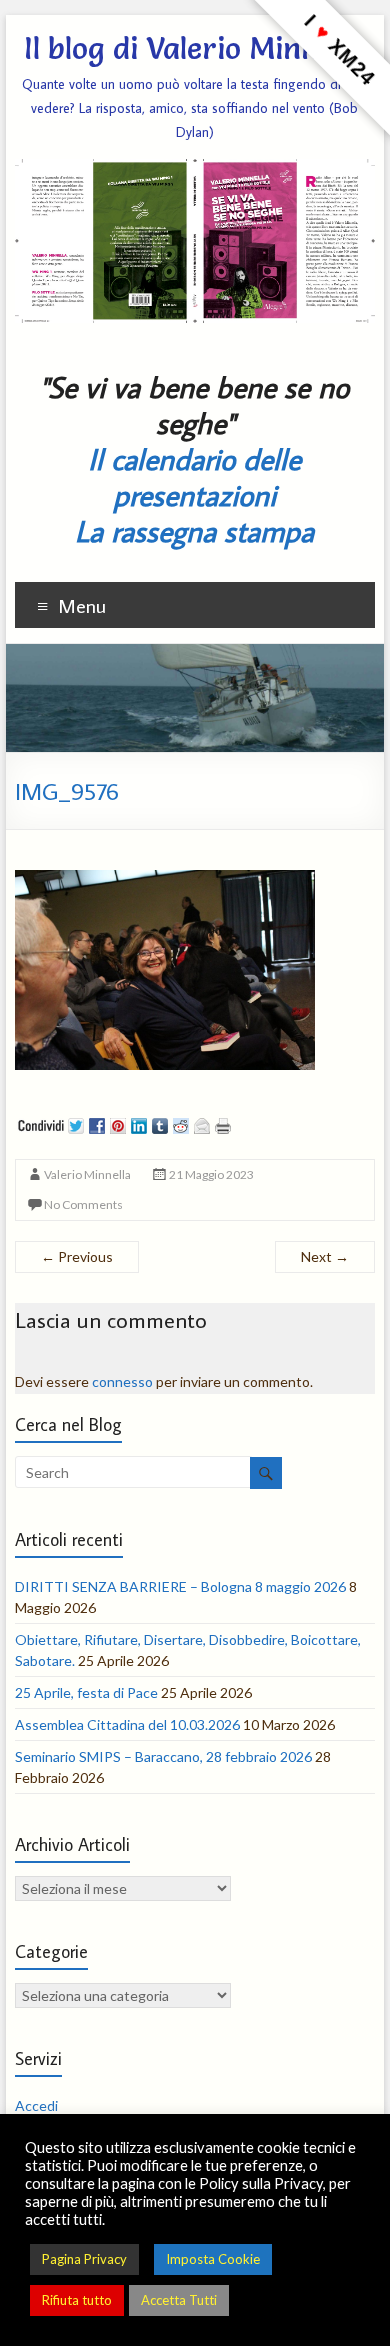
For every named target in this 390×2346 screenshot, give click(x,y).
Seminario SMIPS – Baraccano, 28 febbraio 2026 (163, 1756)
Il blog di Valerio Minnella (194, 48)
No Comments (83, 1204)
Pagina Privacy (84, 2259)
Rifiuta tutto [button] (77, 2300)
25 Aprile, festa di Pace (86, 1692)
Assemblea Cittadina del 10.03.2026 (127, 1724)
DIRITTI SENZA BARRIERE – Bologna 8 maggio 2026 (180, 1586)
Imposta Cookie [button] (213, 2259)
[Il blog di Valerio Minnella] (195, 653)
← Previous (77, 1256)
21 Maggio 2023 (211, 1174)
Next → (325, 1256)
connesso (122, 1381)
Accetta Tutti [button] (179, 2300)
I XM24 (339, 49)
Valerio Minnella (87, 1174)
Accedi (36, 2105)
